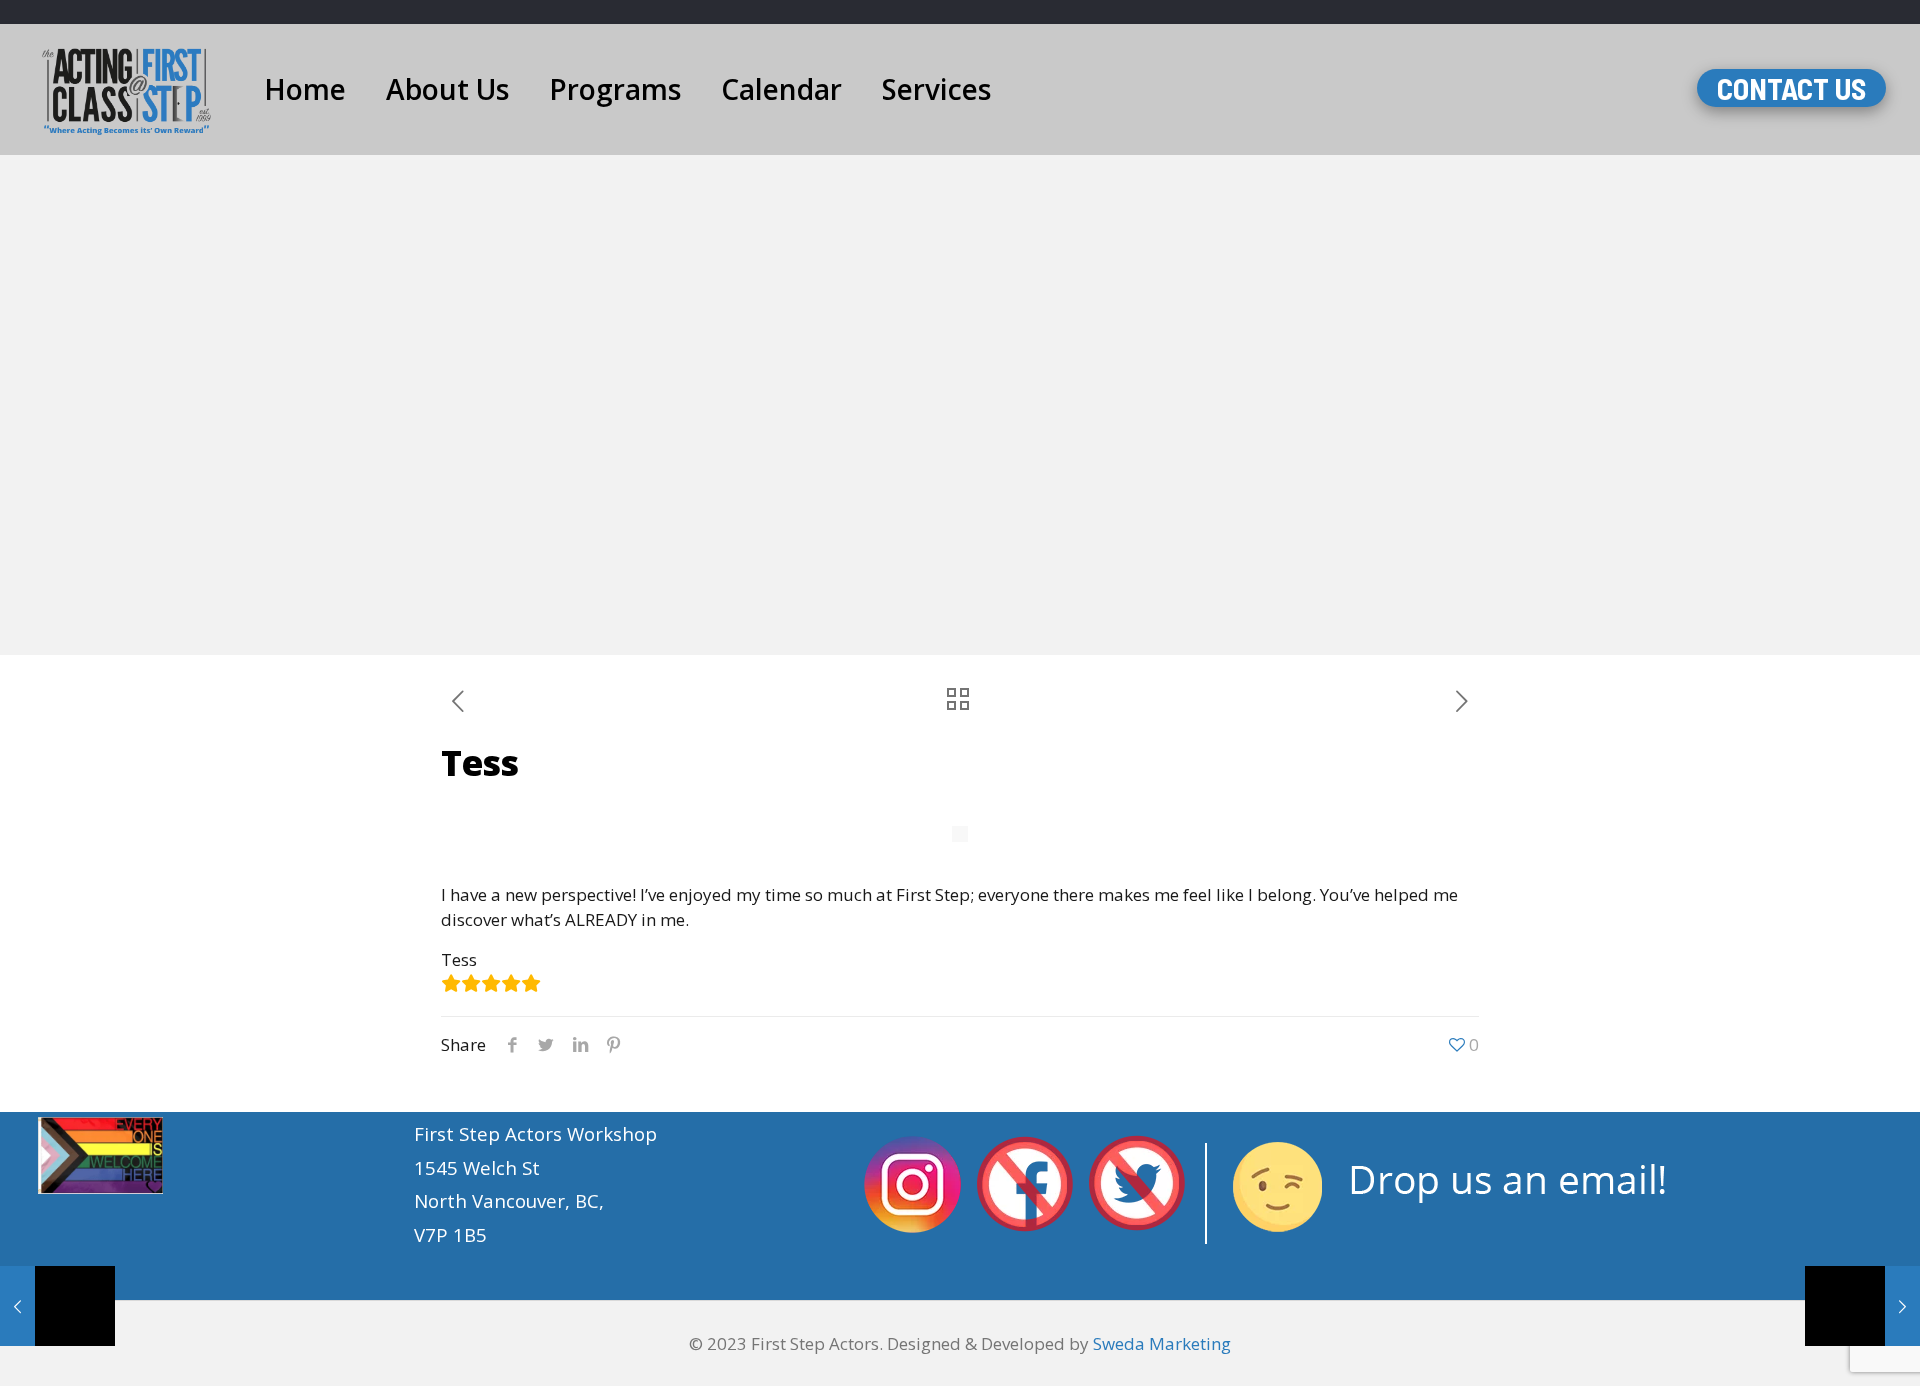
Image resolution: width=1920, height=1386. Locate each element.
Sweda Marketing (1162, 1343)
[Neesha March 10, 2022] (57, 1306)
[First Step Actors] (126, 89)
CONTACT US (1791, 88)
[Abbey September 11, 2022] (1862, 1306)
